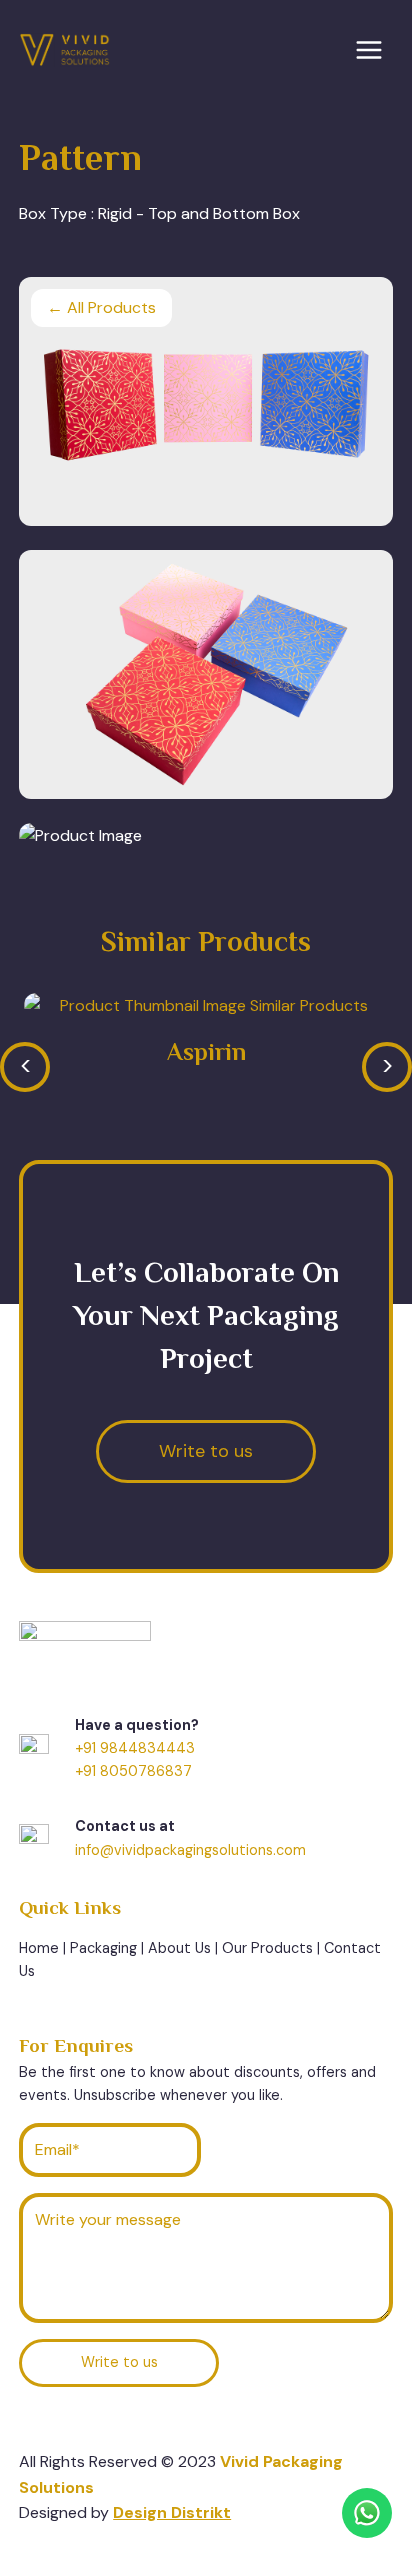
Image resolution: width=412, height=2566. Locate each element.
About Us (179, 1948)
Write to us (119, 2362)
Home (39, 1948)
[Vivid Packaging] (65, 50)
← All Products (101, 307)
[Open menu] (368, 49)
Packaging (103, 1948)
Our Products (267, 1948)
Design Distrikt (172, 2512)
